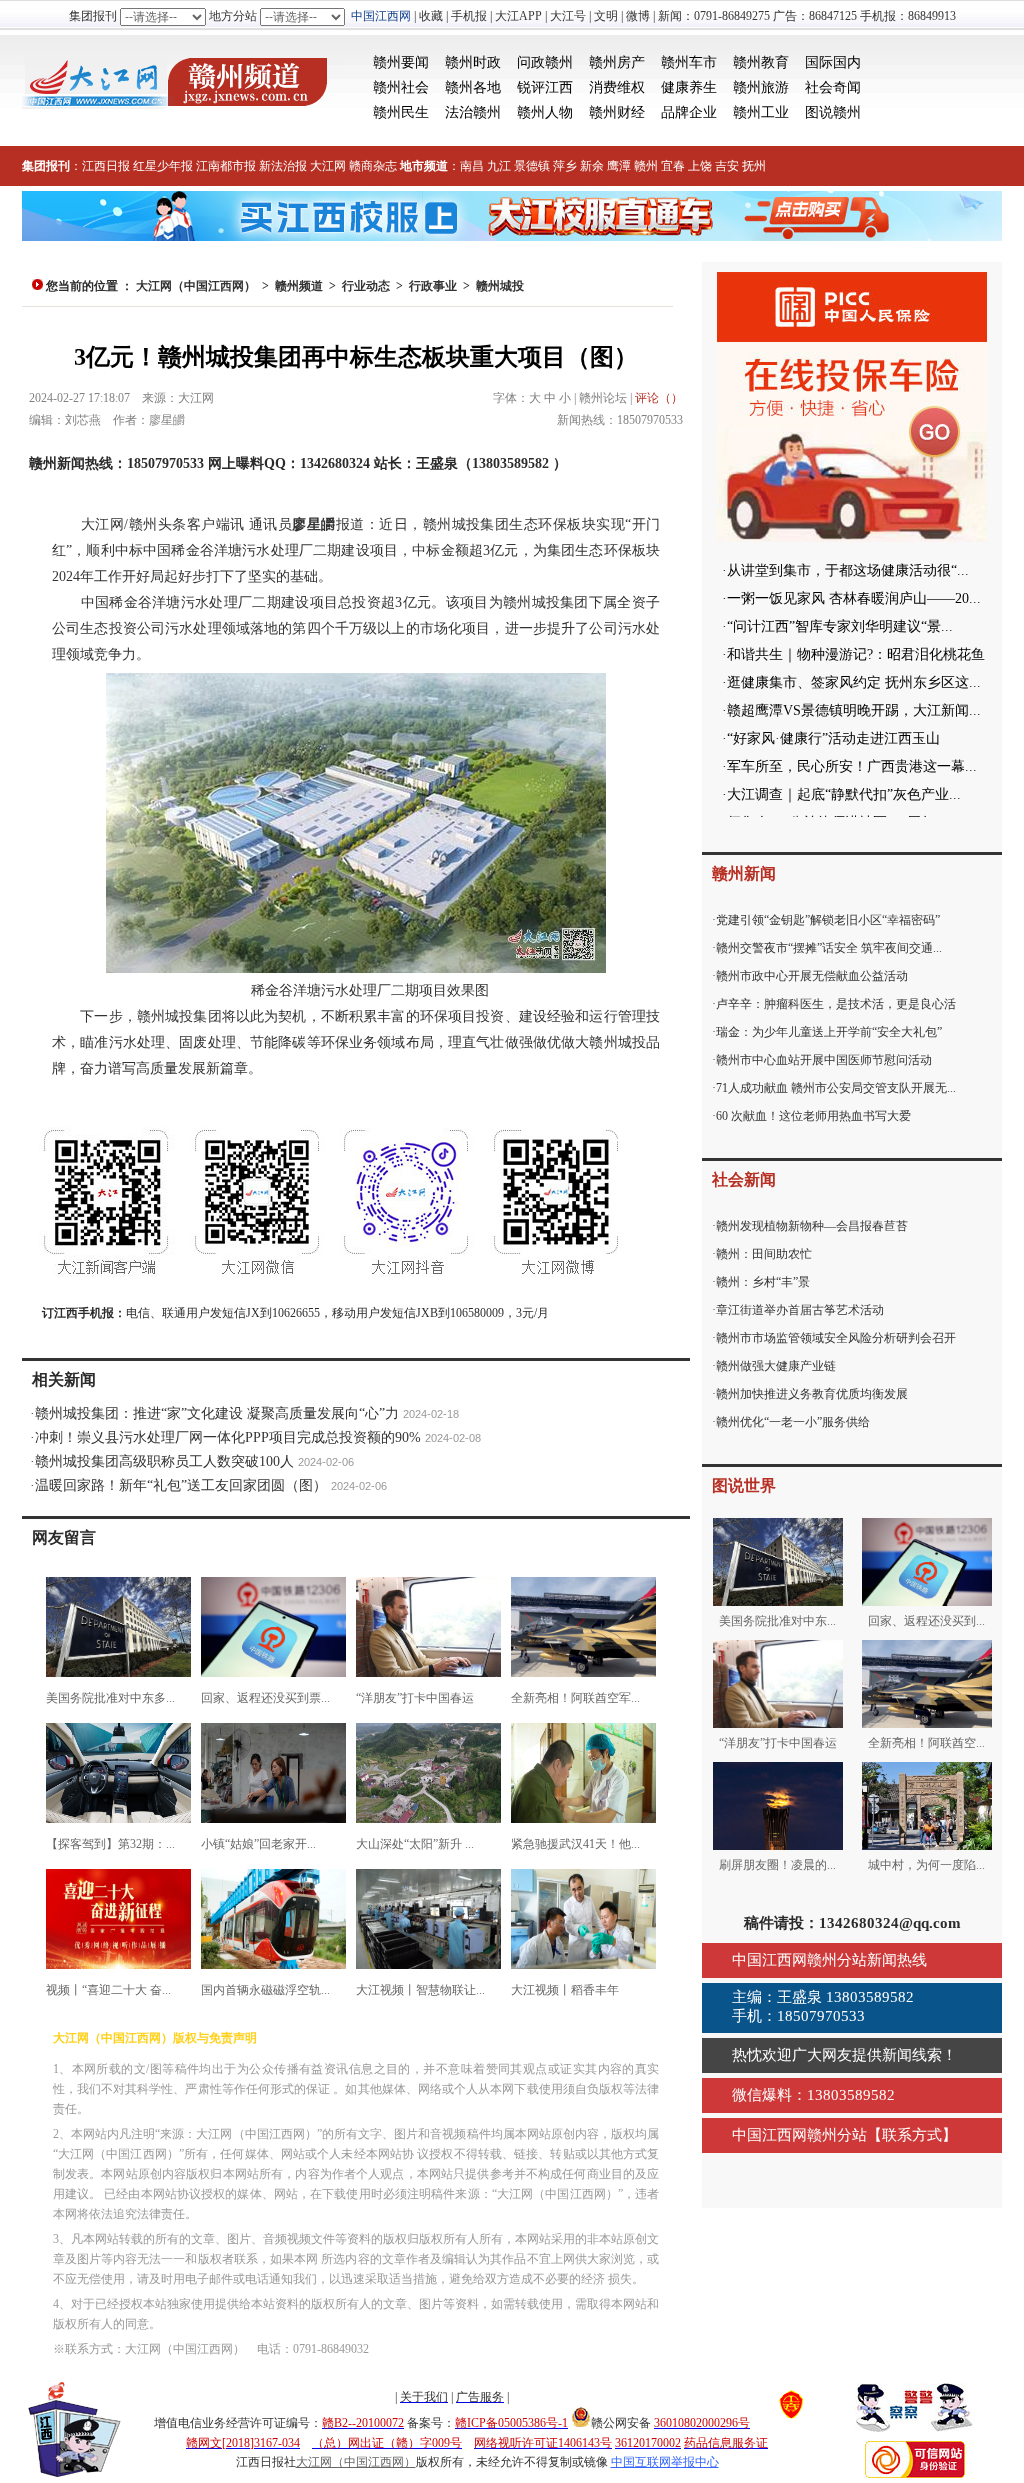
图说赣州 (833, 112)
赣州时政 (473, 62)
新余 (592, 166)
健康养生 (689, 87)
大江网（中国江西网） (196, 286)
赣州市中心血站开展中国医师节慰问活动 (824, 1060)
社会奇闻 (833, 87)
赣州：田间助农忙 (764, 1254)
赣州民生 (401, 112)
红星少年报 (163, 166)
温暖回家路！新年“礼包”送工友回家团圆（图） (181, 1485)
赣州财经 (617, 112)
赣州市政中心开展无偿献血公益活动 (812, 976)
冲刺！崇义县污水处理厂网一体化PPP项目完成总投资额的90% (228, 1437)
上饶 (700, 166)
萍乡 (565, 166)
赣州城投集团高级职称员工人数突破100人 (164, 1461)
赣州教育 (761, 62)
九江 (499, 166)
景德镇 (532, 166)
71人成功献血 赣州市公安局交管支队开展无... (836, 1088)
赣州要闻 (401, 62)
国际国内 (833, 62)
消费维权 (617, 87)
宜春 (673, 166)
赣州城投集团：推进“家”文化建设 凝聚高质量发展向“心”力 (217, 1413)
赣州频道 (299, 286)
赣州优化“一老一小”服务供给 (793, 1422)
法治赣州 (473, 112)
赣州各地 (473, 87)
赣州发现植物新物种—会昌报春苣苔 (812, 1226)
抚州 (754, 166)
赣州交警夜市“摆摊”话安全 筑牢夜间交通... (829, 948)
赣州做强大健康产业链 (776, 1366)
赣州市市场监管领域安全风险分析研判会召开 (836, 1338)
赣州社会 (401, 87)
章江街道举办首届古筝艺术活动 (800, 1310)
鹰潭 (619, 166)
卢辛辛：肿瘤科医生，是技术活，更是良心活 (836, 1004)
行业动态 (366, 286)
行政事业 (433, 286)
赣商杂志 (373, 166)
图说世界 (744, 1485)
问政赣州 (545, 62)
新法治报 (283, 166)
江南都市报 (226, 166)
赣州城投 (500, 286)
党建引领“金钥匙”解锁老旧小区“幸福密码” (828, 920)
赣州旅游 (761, 87)
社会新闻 (744, 1179)
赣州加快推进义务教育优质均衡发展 (812, 1394)
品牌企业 (689, 112)
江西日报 (106, 166)
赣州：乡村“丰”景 (763, 1282)
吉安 (727, 166)
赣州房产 (617, 62)
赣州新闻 (744, 873)
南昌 (472, 166)
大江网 (328, 166)
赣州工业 (761, 112)
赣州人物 (545, 112)
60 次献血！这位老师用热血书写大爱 (813, 1116)
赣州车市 (689, 62)
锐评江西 (545, 87)
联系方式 (912, 2135)
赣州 (646, 166)
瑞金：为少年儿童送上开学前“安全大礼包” (829, 1032)
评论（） (659, 398)
